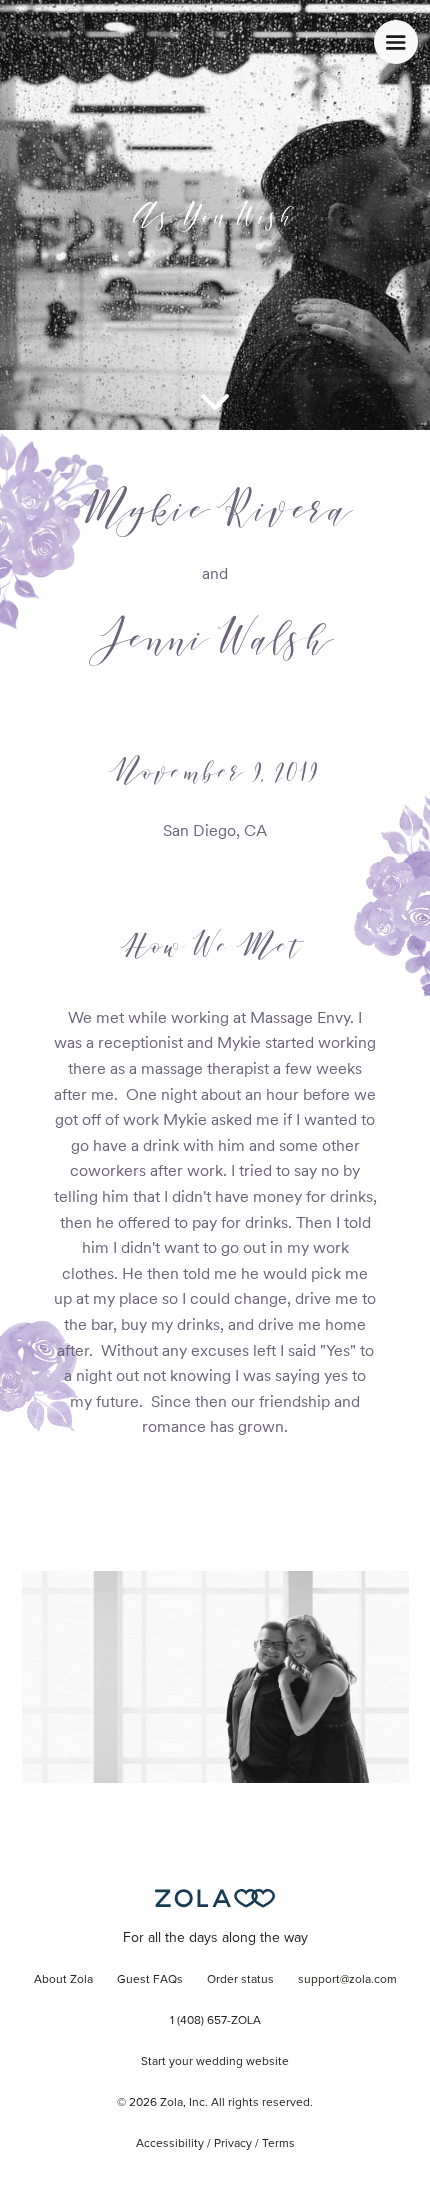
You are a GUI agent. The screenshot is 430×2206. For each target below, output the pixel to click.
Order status (240, 1980)
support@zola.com (347, 1980)
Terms (278, 2144)
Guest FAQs (150, 1980)
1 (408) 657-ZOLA (215, 2021)
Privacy (233, 2144)
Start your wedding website (215, 2062)
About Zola (63, 1980)
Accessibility (170, 2144)
